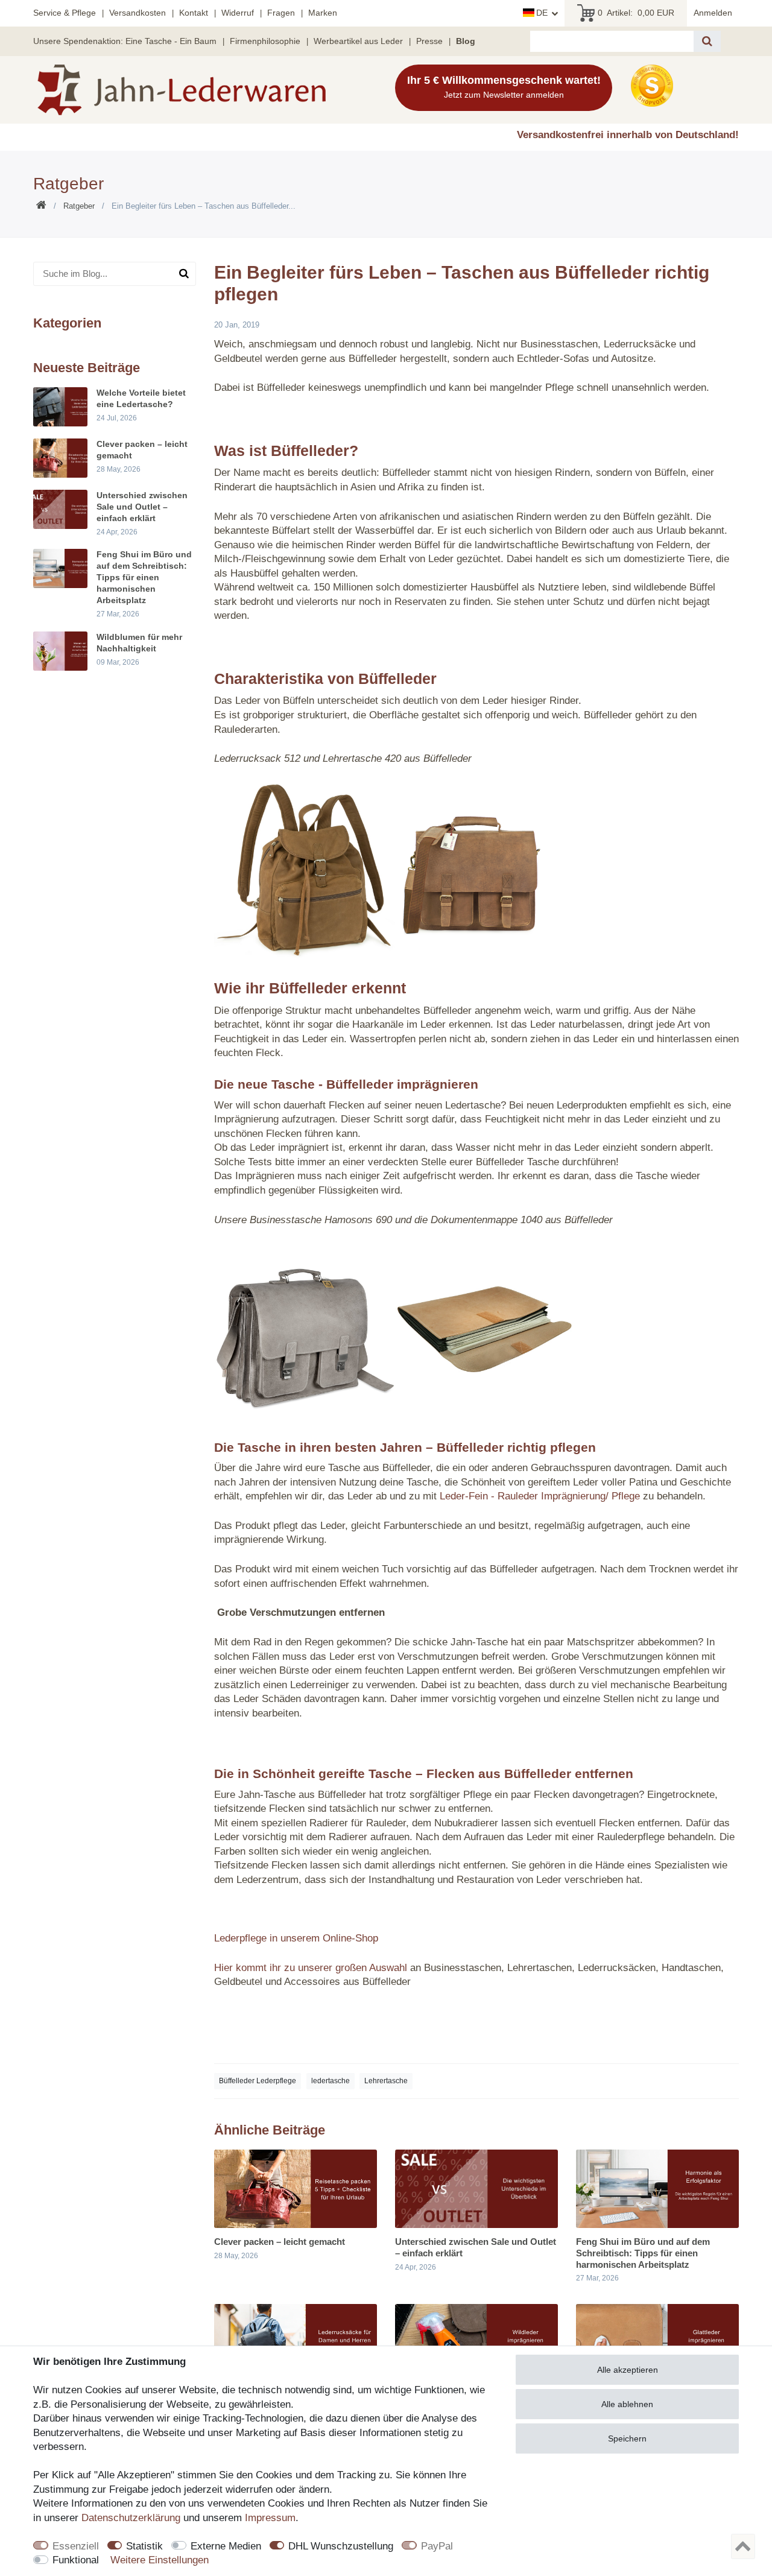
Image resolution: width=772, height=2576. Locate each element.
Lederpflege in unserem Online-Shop (296, 1938)
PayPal (437, 2546)
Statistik (144, 2546)
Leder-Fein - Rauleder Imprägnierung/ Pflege (540, 1496)
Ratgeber (79, 206)
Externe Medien (226, 2546)
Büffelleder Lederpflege (258, 2081)
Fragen (281, 13)
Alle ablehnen (627, 2404)
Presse (429, 41)
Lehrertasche (386, 2081)
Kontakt (194, 13)
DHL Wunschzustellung (341, 2546)
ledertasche (331, 2081)
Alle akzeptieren (628, 2370)
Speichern (627, 2438)
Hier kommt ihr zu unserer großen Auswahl (311, 1968)
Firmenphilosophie (265, 41)
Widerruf (238, 13)
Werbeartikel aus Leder (358, 41)
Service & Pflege (65, 13)
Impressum (270, 2518)
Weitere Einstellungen (160, 2560)
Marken (323, 13)
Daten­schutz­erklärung (131, 2518)
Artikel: (636, 13)
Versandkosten (138, 13)
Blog (466, 41)
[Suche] (707, 41)
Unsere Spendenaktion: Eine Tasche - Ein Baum (125, 41)
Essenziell (76, 2546)
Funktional (76, 2560)
